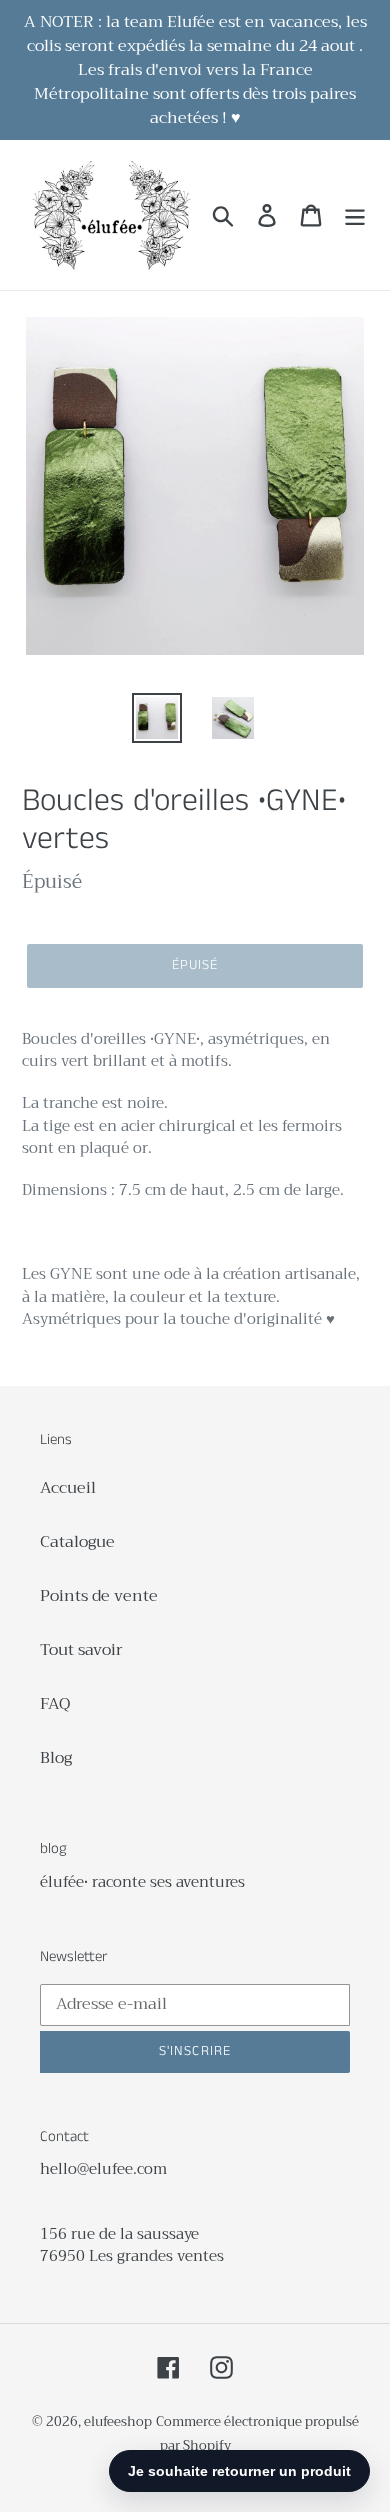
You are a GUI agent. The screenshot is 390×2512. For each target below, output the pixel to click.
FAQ (55, 1704)
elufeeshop (118, 2421)
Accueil (68, 1488)
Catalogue (77, 1542)
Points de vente (99, 1596)
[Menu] (355, 215)
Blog (56, 1758)
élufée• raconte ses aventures (142, 1882)
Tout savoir (81, 1650)
